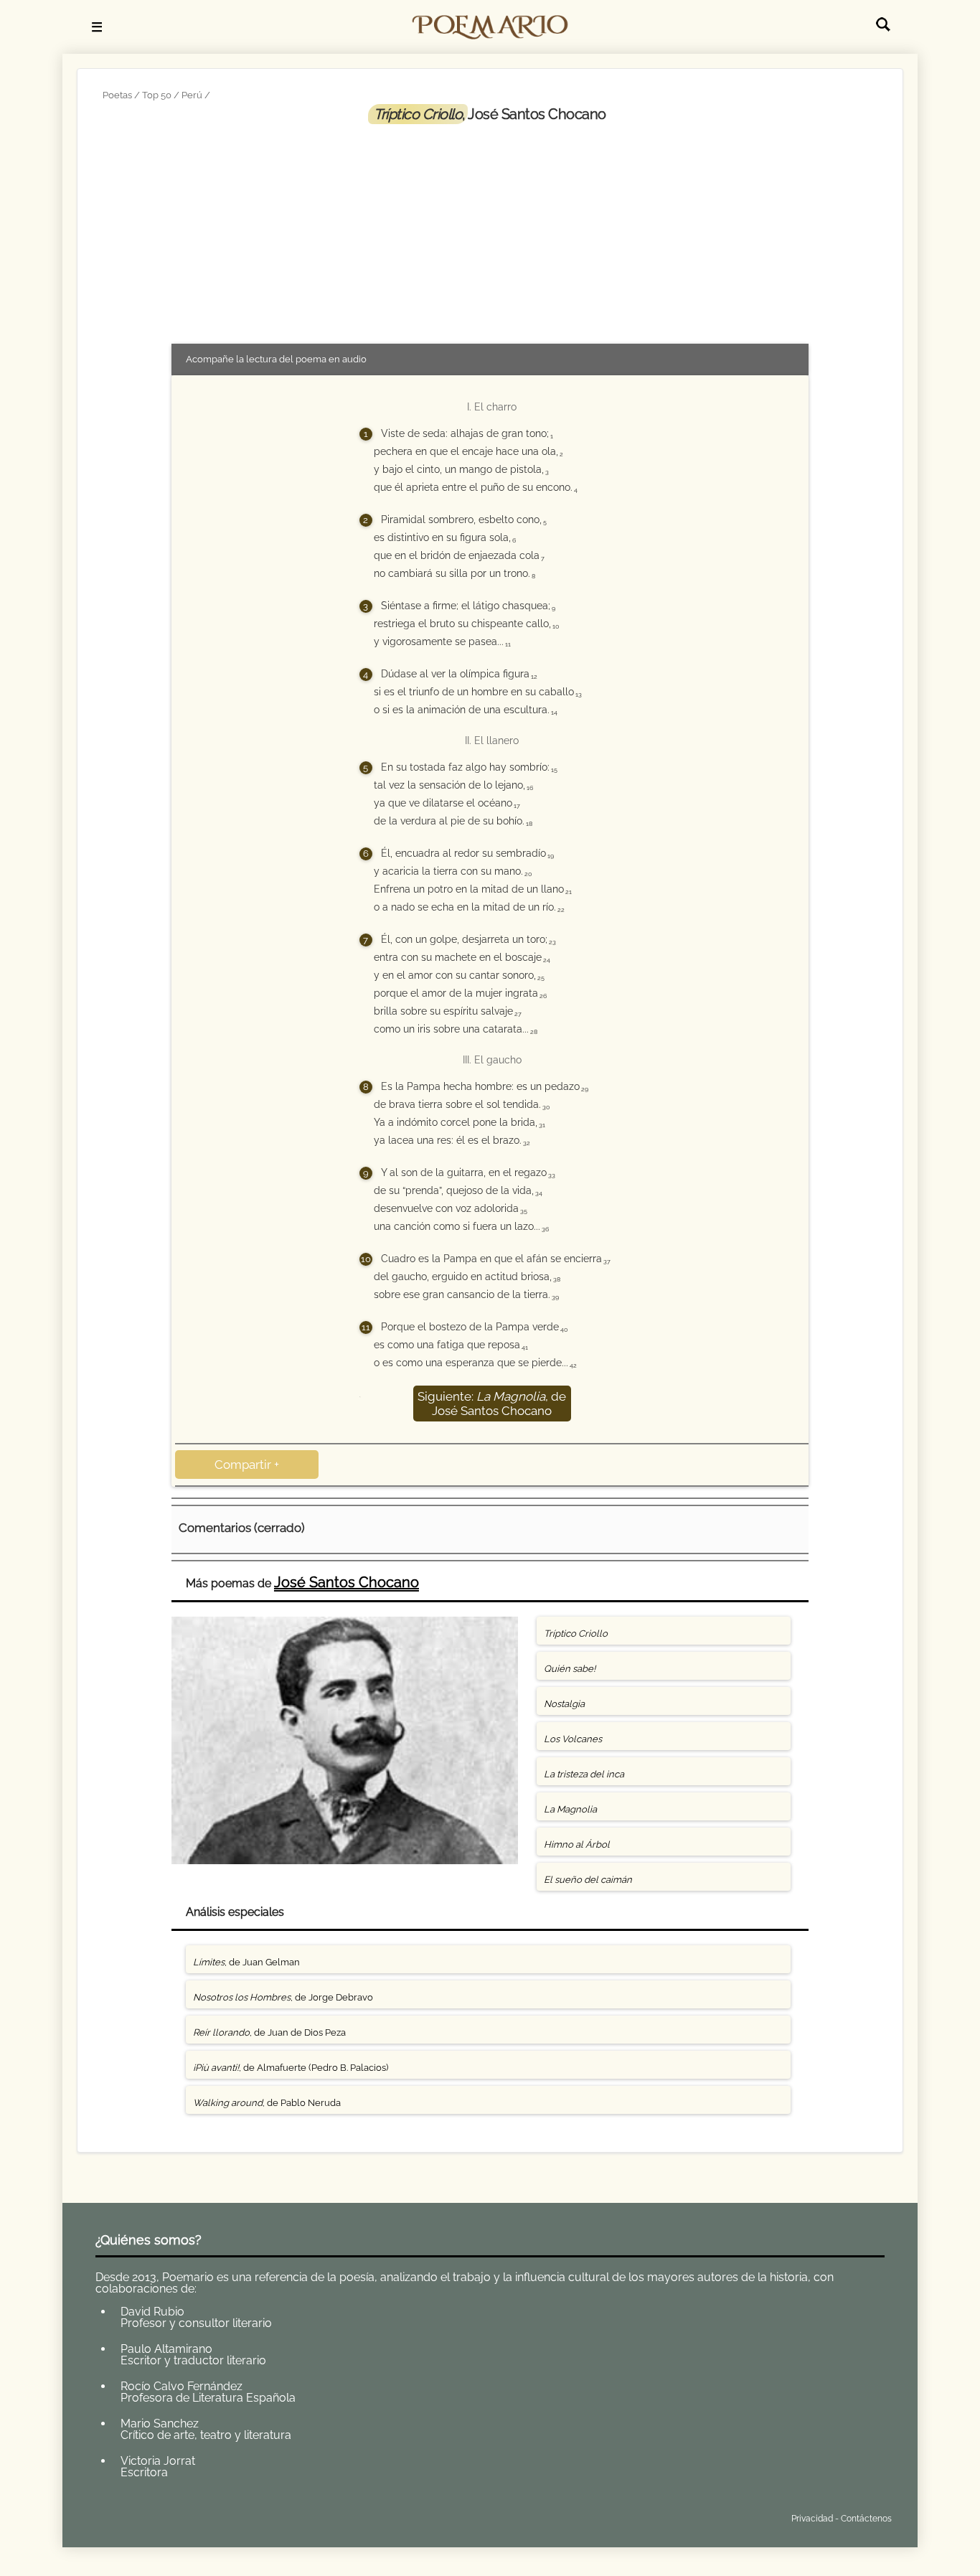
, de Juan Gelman (246, 1962)
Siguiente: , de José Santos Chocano (492, 1404)
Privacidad (812, 2519)
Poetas (117, 95)
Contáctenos (866, 2519)
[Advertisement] (490, 231)
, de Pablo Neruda (267, 2103)
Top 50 (157, 95)
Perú (192, 95)
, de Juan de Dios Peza (269, 2032)
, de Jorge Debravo (283, 1997)
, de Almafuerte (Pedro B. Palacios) (291, 2068)
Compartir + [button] (247, 1465)
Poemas (201, 2515)
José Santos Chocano (347, 1582)
